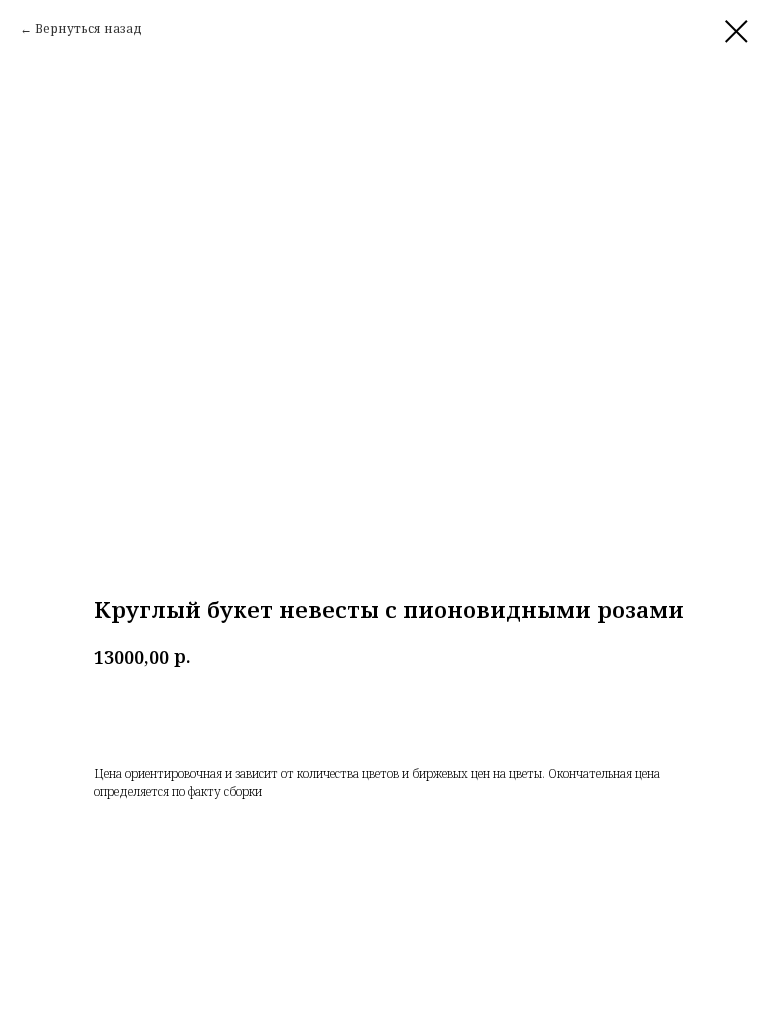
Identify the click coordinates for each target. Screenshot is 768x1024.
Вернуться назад (88, 28)
